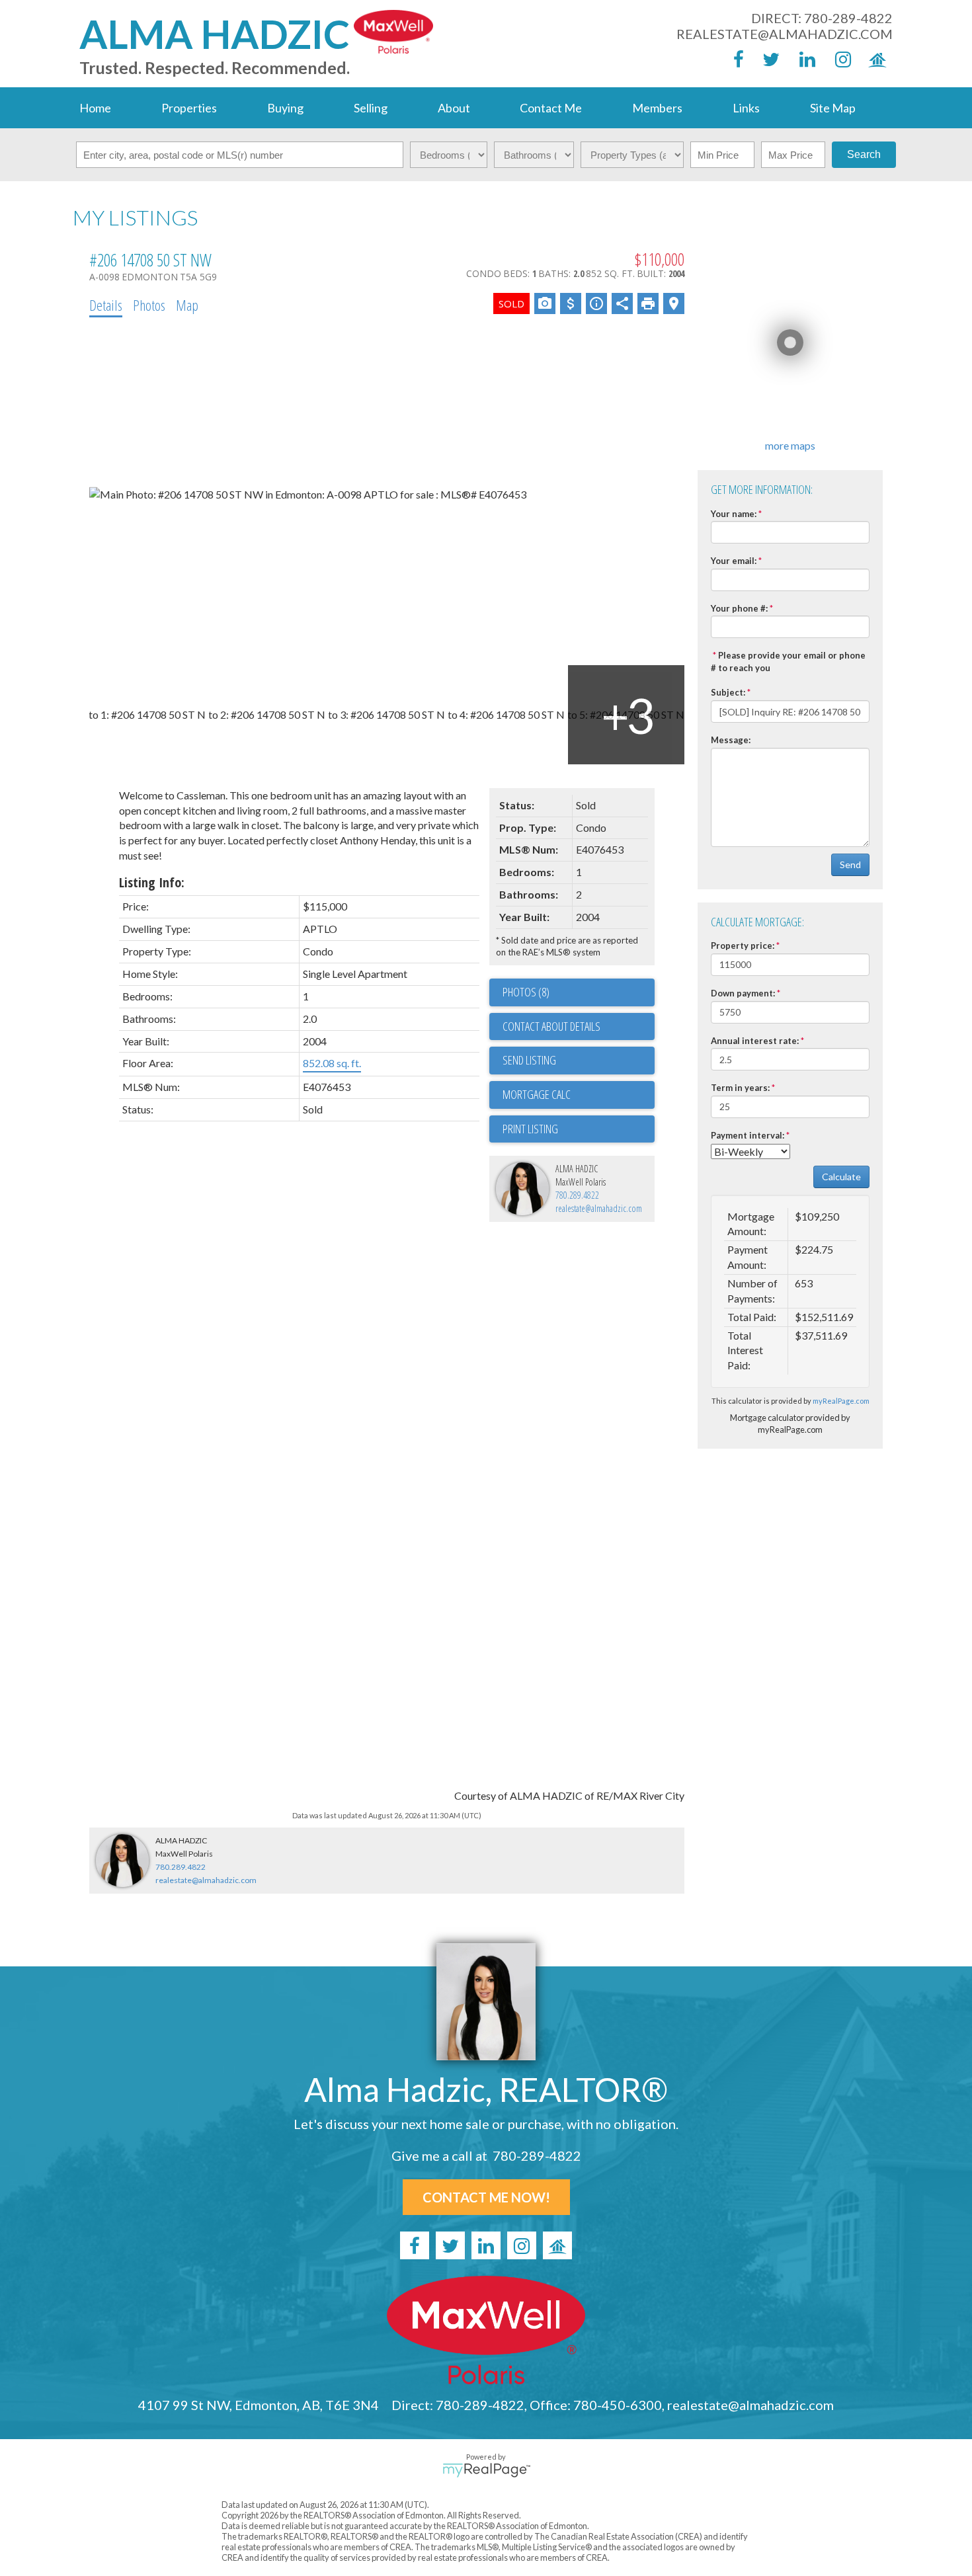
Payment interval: (748, 1135)
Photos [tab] (149, 305)
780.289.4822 (577, 1195)
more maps (790, 445)
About (454, 108)
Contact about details (551, 1026)
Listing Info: (152, 882)
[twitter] (768, 59)
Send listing (529, 1060)
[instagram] (839, 59)
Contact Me (551, 108)
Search (864, 154)
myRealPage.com (841, 1401)
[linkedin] (803, 59)
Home (95, 108)
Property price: (743, 946)
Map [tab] (187, 305)
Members (657, 108)
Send (850, 865)
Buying (285, 108)
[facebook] (732, 59)
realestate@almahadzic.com (785, 34)
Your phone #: (739, 608)
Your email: (734, 561)
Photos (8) (526, 992)
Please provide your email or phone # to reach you (788, 662)
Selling (371, 108)
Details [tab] (106, 305)
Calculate (841, 1177)
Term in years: (740, 1088)
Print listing (530, 1129)
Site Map (833, 108)
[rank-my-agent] (875, 59)
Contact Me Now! (486, 2197)
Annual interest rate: (755, 1041)
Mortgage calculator (579, 1095)
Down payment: (743, 993)
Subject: (728, 692)
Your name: (734, 514)
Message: (731, 740)
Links (746, 108)
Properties (189, 108)
